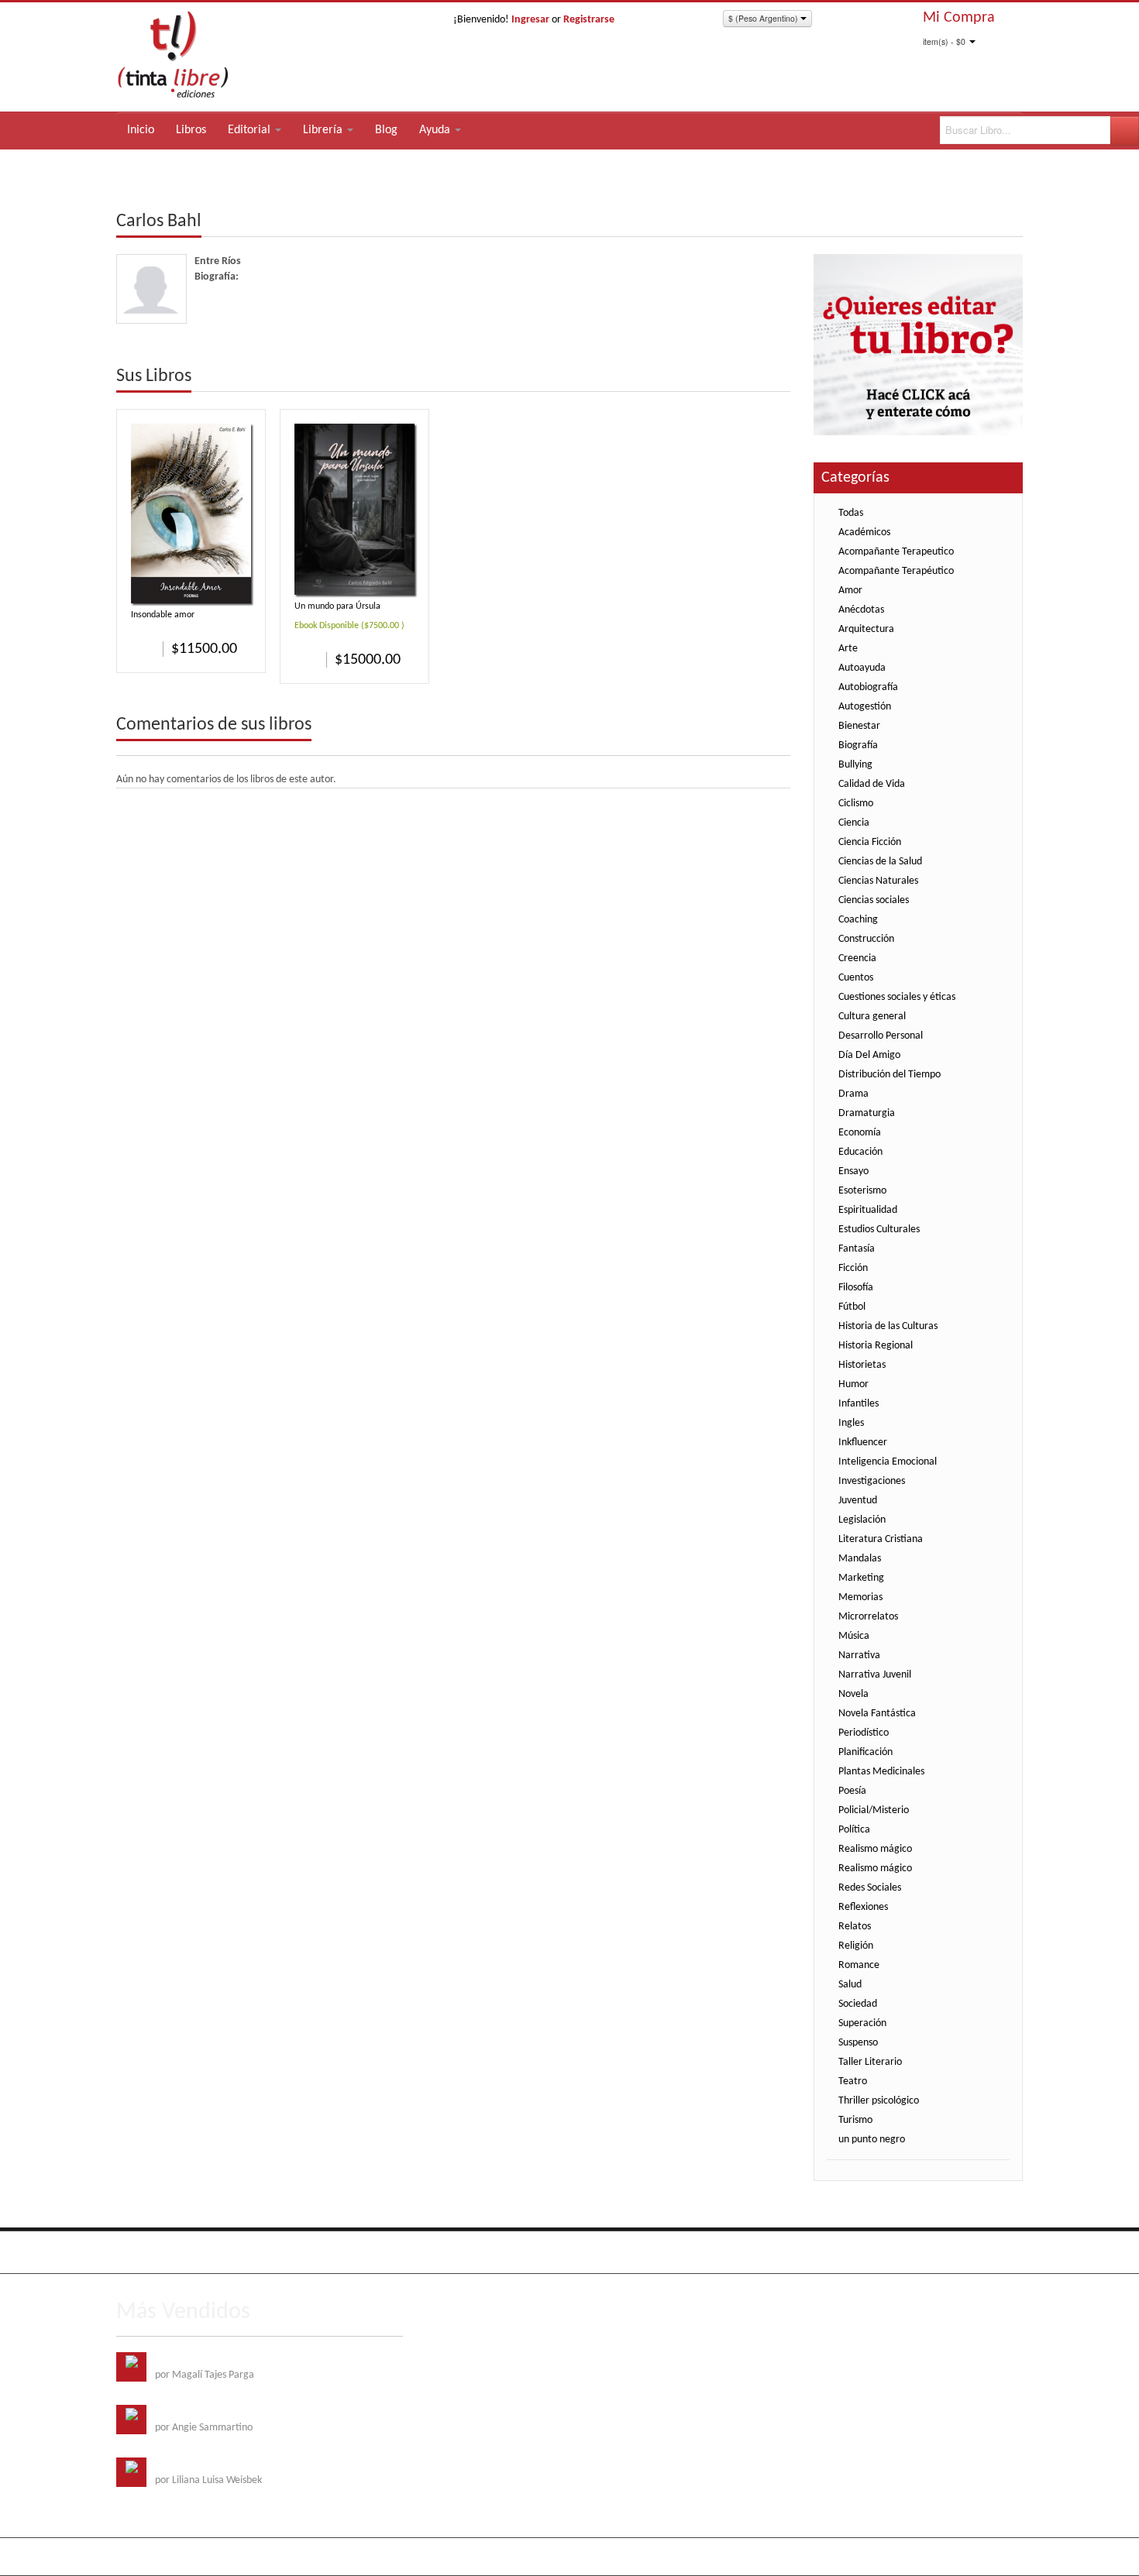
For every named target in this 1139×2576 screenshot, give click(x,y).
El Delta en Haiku (192, 2465)
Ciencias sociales (874, 900)
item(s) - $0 (944, 41)
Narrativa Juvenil (875, 1675)
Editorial (251, 130)
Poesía (852, 1791)
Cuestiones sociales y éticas (897, 997)
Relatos (855, 1927)
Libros (191, 130)
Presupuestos (941, 2250)
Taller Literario (870, 2062)
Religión (856, 1946)
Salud (850, 1985)
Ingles (851, 1423)
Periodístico (864, 1733)
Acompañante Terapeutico (896, 552)
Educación (860, 1152)
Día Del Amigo (869, 1055)
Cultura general (872, 1017)
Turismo (855, 2120)
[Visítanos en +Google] (225, 2252)
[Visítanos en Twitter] (162, 2252)
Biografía (858, 745)
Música (854, 1636)
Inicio (141, 130)
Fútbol (852, 1307)
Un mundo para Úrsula (337, 606)
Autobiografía (868, 687)
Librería (324, 130)
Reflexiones (863, 1907)
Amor (850, 591)
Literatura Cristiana (881, 1539)
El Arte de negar (190, 2412)
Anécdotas (861, 610)
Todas (851, 513)
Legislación (862, 1520)
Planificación (865, 1752)
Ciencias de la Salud (880, 862)
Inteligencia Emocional (888, 1462)
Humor (853, 1384)
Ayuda (436, 130)
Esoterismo (862, 1191)
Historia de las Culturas (888, 1326)
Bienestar (859, 726)
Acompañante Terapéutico (896, 571)
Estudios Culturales (879, 1230)
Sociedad (858, 2004)
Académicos (864, 532)
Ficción (853, 1268)
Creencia (857, 958)
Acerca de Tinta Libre (806, 2250)
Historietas (862, 1365)
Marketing (861, 1578)
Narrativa (859, 1656)
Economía (860, 1133)
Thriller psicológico (879, 2101)
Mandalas (860, 1559)
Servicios (883, 2250)
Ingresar (530, 20)
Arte (848, 649)
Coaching (858, 920)
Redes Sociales (870, 1888)
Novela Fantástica (877, 1714)
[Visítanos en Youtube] (194, 2252)
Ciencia (854, 823)
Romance (859, 1965)
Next (778, 377)
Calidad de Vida (872, 784)
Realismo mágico (875, 1849)
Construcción (866, 939)
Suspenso (858, 2043)
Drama (853, 1094)
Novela (853, 1694)
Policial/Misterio (874, 1810)
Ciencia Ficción (870, 842)
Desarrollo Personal (881, 1036)
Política (854, 1830)
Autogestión (865, 707)
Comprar (143, 648)
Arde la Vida (181, 2360)
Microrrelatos (868, 1617)
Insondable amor (163, 615)
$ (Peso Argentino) (764, 18)
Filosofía (856, 1288)
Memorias (860, 1597)
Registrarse (589, 20)
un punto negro (872, 2140)
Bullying (855, 765)
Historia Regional (876, 1346)
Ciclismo (856, 804)
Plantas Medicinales (881, 1772)
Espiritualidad (868, 1210)
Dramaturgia (867, 1113)
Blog (386, 130)
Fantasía (857, 1249)
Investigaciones (872, 1481)
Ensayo (853, 1171)
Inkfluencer (863, 1443)
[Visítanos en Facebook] (130, 2252)
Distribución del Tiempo (890, 1075)
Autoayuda (862, 668)
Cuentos (856, 978)
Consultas (1002, 2250)
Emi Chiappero (991, 2556)
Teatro (853, 2081)
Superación (862, 2023)
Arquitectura (866, 629)
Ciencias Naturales (878, 881)
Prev (755, 377)
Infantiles (859, 1404)
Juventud (858, 1501)
